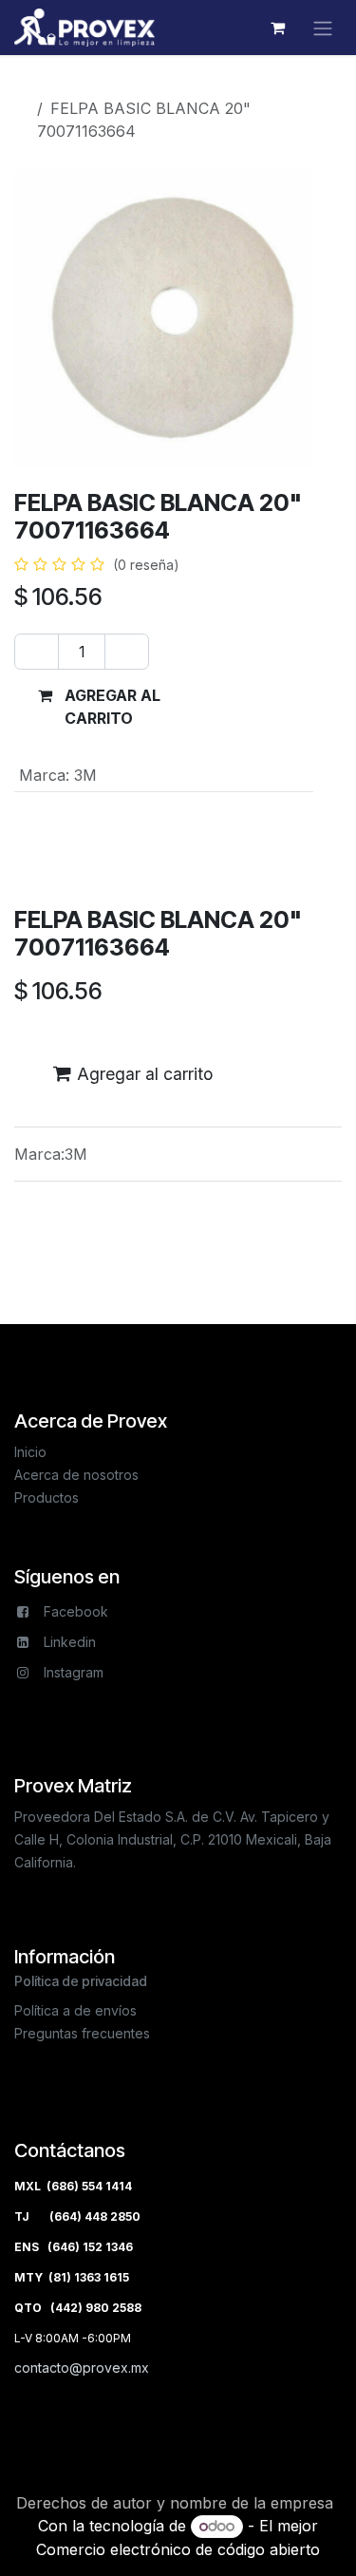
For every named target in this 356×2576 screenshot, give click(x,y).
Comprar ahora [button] (258, 707)
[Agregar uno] (127, 652)
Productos (67, 85)
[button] (99, 707)
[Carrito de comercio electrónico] (277, 28)
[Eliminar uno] (37, 652)
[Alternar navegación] (323, 28)
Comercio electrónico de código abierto (178, 2549)
